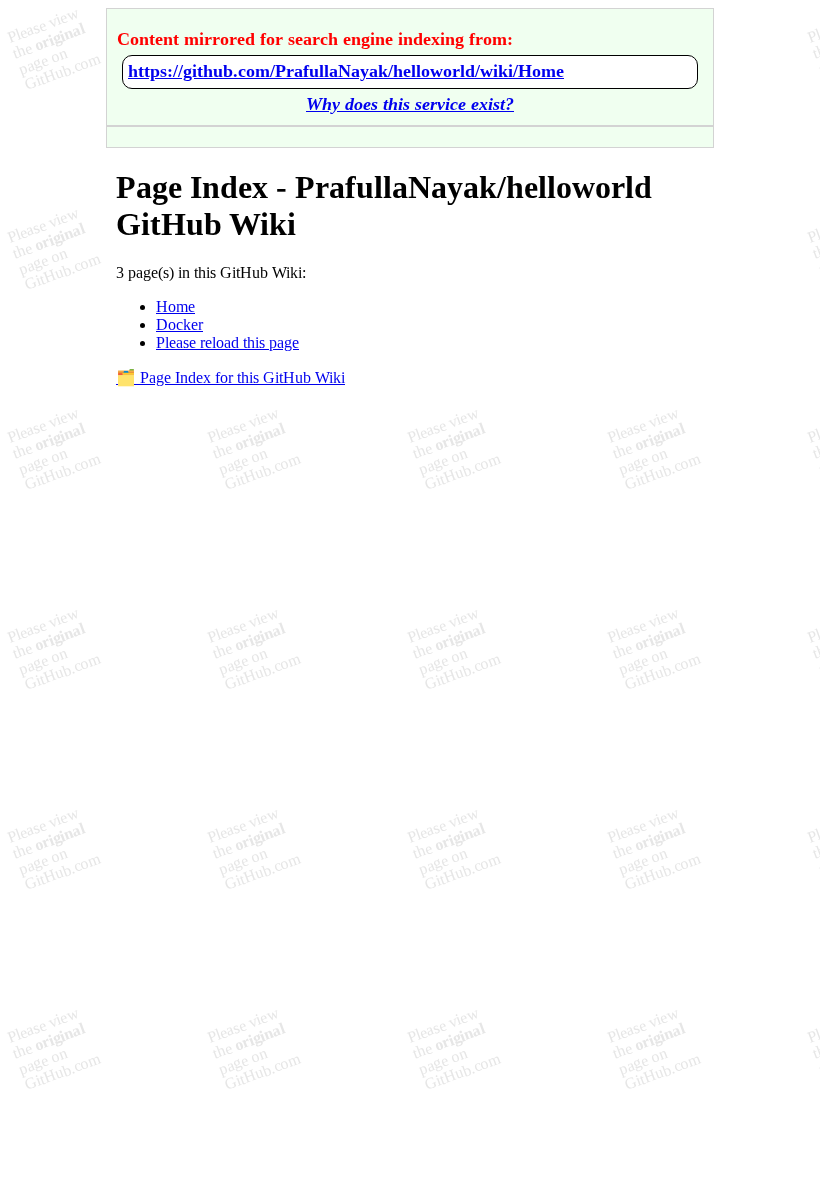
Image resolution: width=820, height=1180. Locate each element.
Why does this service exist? (410, 104)
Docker (179, 324)
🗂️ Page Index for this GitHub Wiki (230, 377)
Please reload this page (227, 342)
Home (175, 306)
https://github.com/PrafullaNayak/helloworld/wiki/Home (346, 71)
